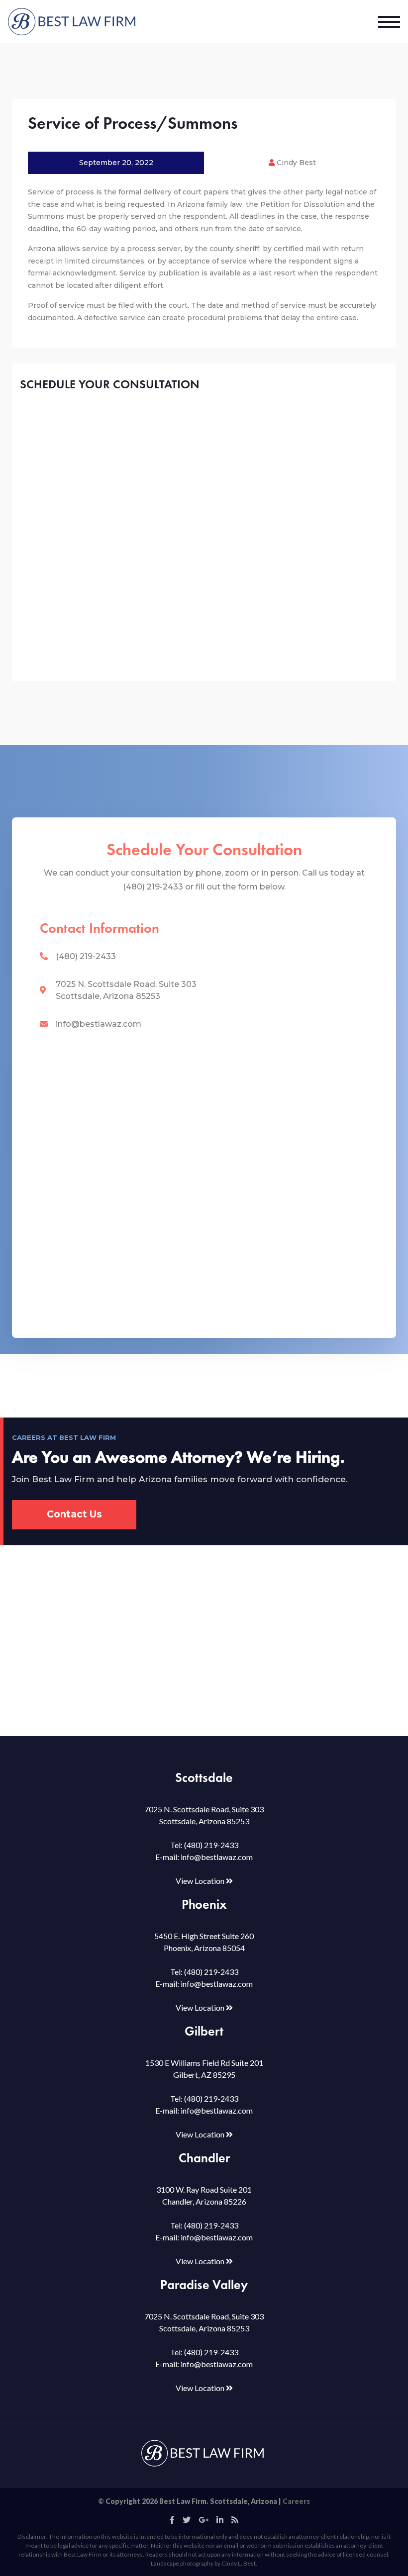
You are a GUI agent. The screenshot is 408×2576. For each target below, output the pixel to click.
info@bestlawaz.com (99, 1024)
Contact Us (74, 1514)
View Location (201, 1881)
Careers (296, 2501)
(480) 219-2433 (86, 956)
